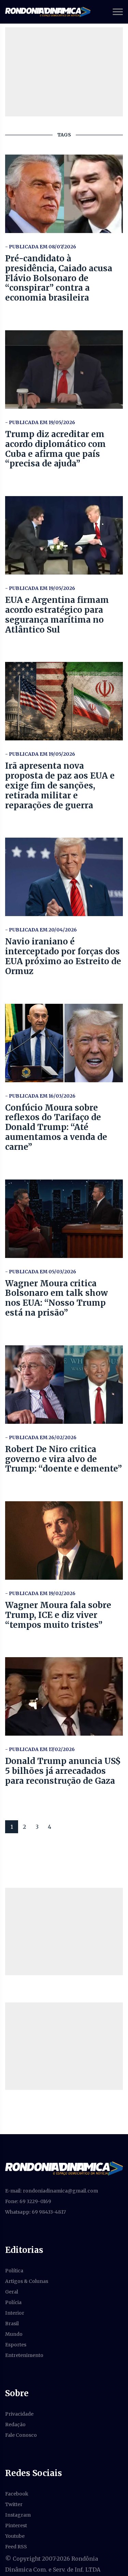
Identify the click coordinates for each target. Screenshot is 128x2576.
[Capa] (64, 2168)
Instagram (18, 2515)
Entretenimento (24, 2355)
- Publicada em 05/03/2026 (41, 1272)
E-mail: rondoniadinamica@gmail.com (52, 2191)
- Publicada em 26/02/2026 (41, 1437)
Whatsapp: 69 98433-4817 (35, 2212)
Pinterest (16, 2526)
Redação (15, 2425)
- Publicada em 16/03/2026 (40, 1096)
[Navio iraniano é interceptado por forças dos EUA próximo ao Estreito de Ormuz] (64, 877)
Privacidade (19, 2414)
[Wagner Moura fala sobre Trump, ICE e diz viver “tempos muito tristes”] (64, 1540)
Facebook (17, 2494)
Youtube (15, 2536)
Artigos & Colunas (27, 2281)
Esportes (16, 2345)
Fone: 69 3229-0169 (28, 2201)
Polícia (13, 2302)
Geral (12, 2292)
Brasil (12, 2324)
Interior (15, 2313)
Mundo (14, 2334)
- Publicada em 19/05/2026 (40, 422)
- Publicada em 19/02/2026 (40, 1593)
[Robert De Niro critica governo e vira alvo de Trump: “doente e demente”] (64, 1385)
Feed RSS (16, 2547)
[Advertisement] (64, 1931)
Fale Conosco (21, 2435)
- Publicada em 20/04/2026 (41, 930)
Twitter (14, 2504)
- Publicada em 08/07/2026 (41, 247)
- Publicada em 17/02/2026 (40, 1749)
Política (14, 2271)
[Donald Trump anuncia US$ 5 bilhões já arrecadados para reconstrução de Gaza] (64, 1696)
